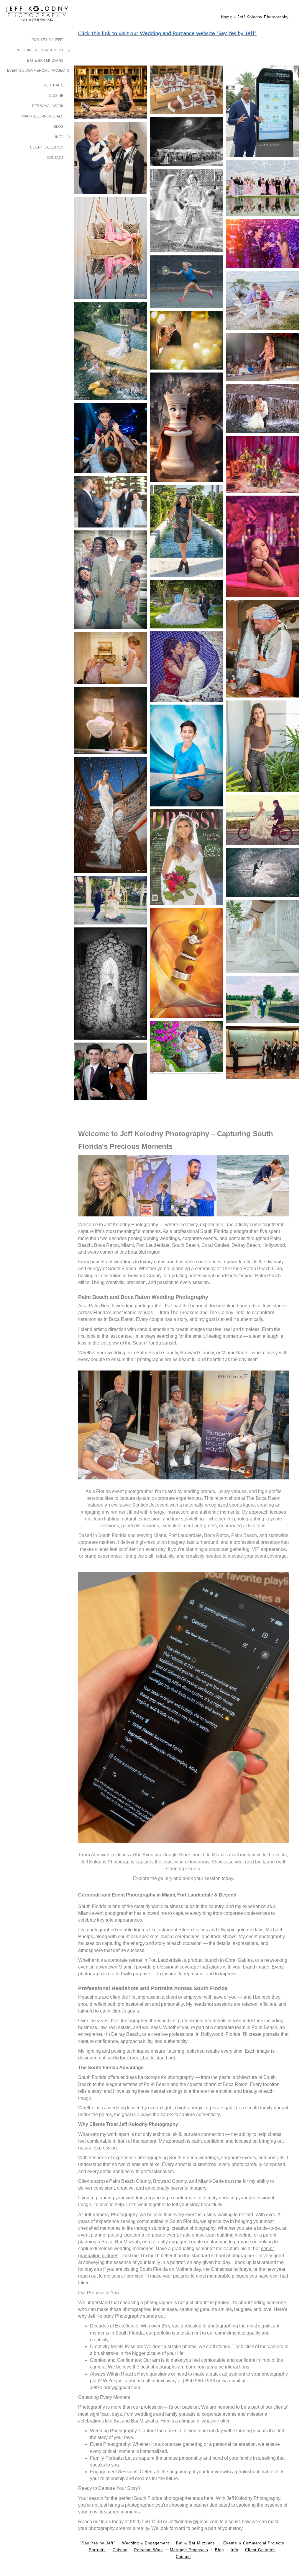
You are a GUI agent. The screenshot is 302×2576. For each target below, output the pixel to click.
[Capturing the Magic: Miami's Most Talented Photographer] (186, 756)
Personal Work (48, 106)
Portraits (53, 85)
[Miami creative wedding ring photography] (186, 963)
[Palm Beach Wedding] (186, 604)
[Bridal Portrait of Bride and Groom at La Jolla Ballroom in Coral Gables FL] (186, 1048)
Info (59, 137)
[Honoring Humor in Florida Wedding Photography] (110, 580)
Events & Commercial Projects (38, 71)
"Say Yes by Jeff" (47, 40)
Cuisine (56, 96)
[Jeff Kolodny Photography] (186, 340)
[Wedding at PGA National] (262, 999)
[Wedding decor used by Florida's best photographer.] (262, 465)
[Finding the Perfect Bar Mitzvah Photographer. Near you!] (186, 531)
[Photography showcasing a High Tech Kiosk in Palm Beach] (262, 111)
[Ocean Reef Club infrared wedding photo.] (110, 984)
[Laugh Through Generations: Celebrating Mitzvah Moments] (110, 1071)
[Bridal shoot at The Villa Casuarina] (110, 815)
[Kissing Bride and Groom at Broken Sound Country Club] (262, 872)
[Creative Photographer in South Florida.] (262, 649)
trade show (192, 2235)
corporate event (162, 2235)
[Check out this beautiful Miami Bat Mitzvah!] (186, 211)
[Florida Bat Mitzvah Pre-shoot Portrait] (262, 746)
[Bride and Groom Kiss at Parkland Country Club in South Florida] (110, 351)
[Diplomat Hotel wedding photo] (262, 409)
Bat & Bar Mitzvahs (45, 61)
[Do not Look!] (110, 502)
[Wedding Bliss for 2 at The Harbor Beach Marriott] (262, 820)
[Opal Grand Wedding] (110, 900)
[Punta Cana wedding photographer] (186, 667)
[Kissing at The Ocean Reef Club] (262, 300)
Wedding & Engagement (40, 50)
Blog (59, 127)
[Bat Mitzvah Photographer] (110, 720)
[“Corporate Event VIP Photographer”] (186, 90)
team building (219, 2235)
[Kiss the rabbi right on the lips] (110, 158)
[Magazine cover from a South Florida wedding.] (186, 857)
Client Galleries (47, 147)
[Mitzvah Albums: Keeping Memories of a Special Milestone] (262, 546)
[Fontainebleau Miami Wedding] (262, 936)
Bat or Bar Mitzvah (121, 2242)
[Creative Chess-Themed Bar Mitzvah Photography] (186, 427)
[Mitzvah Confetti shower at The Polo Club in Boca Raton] (262, 244)
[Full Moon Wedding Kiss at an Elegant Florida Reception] (186, 142)
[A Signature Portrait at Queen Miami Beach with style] (110, 92)
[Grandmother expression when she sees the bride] (110, 658)
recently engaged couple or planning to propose (201, 2242)
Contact (55, 158)
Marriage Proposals (43, 116)
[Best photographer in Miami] (262, 1052)
